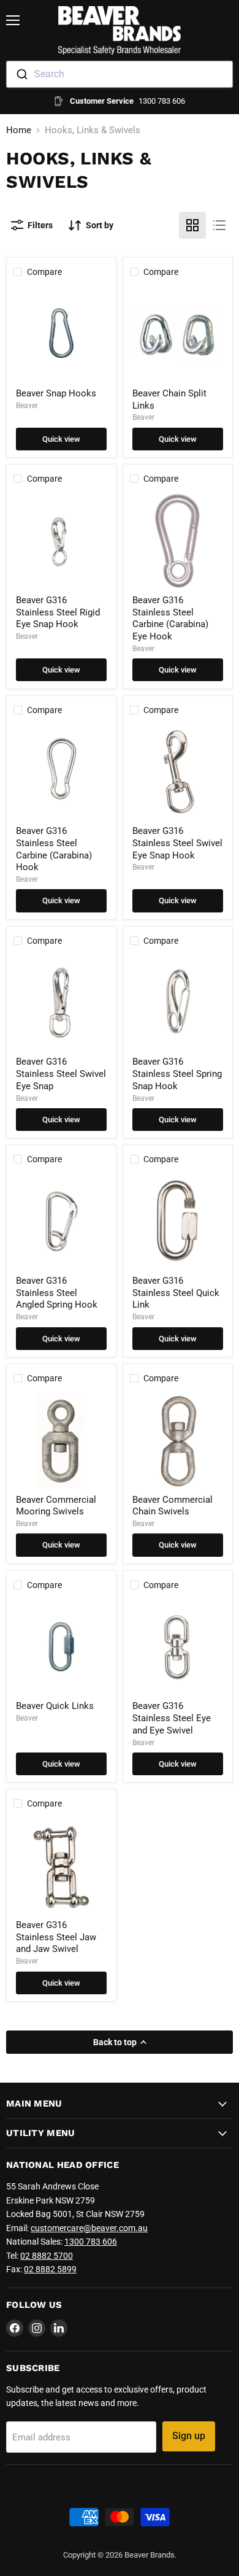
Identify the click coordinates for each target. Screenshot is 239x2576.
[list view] (219, 225)
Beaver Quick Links (55, 1706)
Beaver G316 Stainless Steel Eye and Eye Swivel (172, 1718)
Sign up (189, 2436)
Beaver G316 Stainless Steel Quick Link (176, 1293)
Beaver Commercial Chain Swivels (173, 1506)
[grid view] (192, 225)
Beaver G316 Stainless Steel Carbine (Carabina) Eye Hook (170, 618)
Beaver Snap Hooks (56, 393)
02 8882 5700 (47, 2256)
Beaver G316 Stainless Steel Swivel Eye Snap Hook (177, 843)
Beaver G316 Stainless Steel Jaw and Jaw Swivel (56, 1937)
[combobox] (120, 74)
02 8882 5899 (50, 2269)
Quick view (61, 439)
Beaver (27, 406)
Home (19, 130)
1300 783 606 (91, 2242)
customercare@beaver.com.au (89, 2228)
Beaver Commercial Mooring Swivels (56, 1506)
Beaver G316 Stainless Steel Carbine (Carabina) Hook (54, 849)
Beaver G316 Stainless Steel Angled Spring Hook (57, 1293)
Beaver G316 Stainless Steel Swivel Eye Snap (61, 1074)
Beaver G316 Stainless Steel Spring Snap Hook (177, 1074)
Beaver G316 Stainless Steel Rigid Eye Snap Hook (58, 612)
